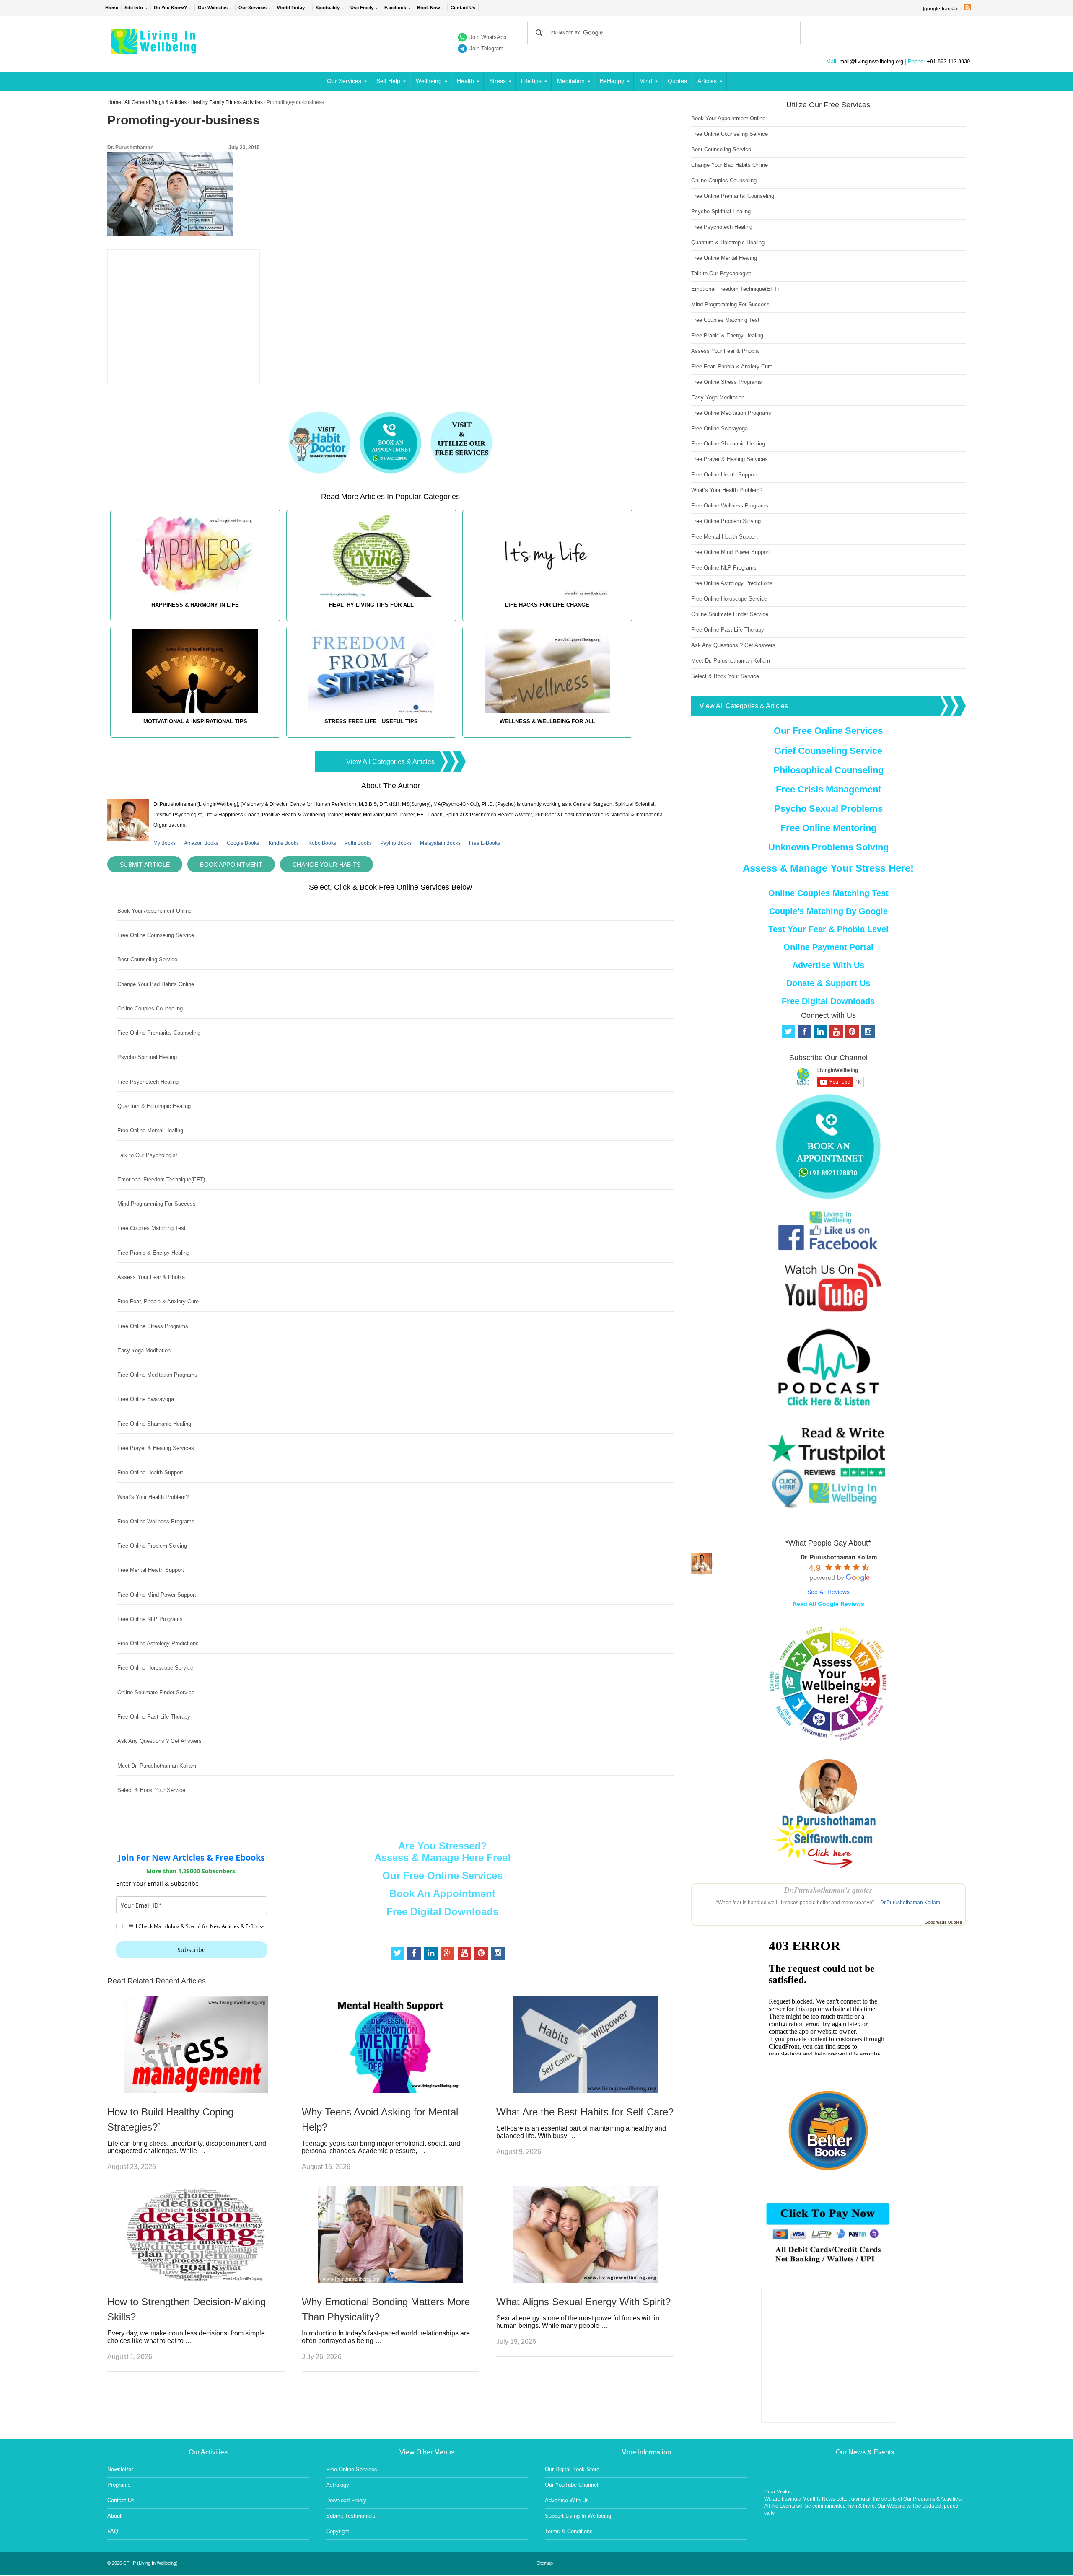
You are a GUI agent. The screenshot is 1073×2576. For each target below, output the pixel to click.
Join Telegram (486, 48)
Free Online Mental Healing (150, 1130)
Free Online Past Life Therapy (154, 1717)
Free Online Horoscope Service (155, 1668)
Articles (707, 81)
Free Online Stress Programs (153, 1326)
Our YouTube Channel (571, 2485)
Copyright (338, 2531)
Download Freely (346, 2500)
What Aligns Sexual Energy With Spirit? (583, 2302)
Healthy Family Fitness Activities (227, 102)
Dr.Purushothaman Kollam (910, 1903)
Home (112, 8)
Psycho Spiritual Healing (147, 1057)
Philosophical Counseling (828, 770)
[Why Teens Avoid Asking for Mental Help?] (390, 2091)
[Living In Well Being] (155, 49)
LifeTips (531, 81)
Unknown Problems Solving (828, 847)
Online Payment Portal (828, 947)
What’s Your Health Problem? (153, 1497)
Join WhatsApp (488, 37)
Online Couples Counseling (150, 1008)
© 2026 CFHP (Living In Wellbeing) (143, 2563)
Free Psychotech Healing (148, 1082)
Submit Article (145, 865)
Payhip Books (396, 843)
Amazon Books (201, 843)
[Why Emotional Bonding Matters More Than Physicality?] (390, 2280)
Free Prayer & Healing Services (156, 1448)
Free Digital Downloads (442, 1912)
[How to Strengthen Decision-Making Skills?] (196, 2280)
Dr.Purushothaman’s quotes (828, 1890)
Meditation (571, 81)
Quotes (677, 81)
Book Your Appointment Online (154, 911)
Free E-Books (485, 843)
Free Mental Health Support (151, 1570)
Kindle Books (284, 843)
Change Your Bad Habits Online (156, 984)
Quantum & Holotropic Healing (154, 1106)
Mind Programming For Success (157, 1204)
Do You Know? (170, 8)
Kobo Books (322, 843)
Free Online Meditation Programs (157, 1375)
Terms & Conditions (569, 2531)
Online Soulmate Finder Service (156, 1692)
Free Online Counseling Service (156, 935)
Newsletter (120, 2469)
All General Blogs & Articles (156, 102)
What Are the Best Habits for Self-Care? (585, 2112)
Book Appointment (231, 865)
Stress (498, 81)
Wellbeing (429, 81)
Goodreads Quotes (943, 1922)
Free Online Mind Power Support (157, 1595)
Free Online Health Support (150, 1472)
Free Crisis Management (828, 789)
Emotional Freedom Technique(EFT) (161, 1179)
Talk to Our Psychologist (147, 1155)
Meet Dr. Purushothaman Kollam (157, 1766)
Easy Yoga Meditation (144, 1350)
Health (465, 81)
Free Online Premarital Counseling (159, 1033)
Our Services (253, 8)
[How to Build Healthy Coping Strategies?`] (196, 2091)
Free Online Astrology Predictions (158, 1643)
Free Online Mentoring (828, 828)
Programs (119, 2485)
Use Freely (362, 8)
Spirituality (328, 8)
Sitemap (545, 2563)
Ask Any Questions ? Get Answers (159, 1741)
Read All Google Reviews (828, 1604)
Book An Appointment (442, 1894)
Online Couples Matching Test (828, 893)
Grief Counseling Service (828, 751)
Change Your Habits (327, 865)
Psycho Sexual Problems (828, 809)
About (114, 2516)
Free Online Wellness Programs (156, 1521)
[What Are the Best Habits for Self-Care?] (585, 2091)
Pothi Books (358, 843)
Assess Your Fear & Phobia (151, 1277)
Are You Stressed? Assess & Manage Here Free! (443, 1852)
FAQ (113, 2531)
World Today (291, 8)
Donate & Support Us (828, 983)
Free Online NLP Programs (150, 1619)
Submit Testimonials (351, 2516)
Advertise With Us (828, 965)
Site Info (134, 8)
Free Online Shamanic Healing (154, 1424)
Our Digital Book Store (572, 2469)
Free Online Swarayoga (146, 1399)
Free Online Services (352, 2469)
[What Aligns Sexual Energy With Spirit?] (585, 2280)
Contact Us (463, 8)
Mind (646, 81)
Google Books (243, 843)
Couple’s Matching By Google (828, 911)
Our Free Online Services (442, 1876)
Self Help (388, 81)
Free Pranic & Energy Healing (153, 1253)
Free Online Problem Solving (152, 1546)
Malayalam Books (440, 843)
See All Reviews (828, 1592)
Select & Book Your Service (151, 1790)
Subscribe (191, 1950)
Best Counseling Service (147, 959)
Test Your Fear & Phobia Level (828, 929)
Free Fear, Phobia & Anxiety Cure (158, 1301)
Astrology (338, 2485)
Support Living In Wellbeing (578, 2516)
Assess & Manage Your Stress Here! (828, 868)
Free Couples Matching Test (152, 1228)
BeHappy (612, 81)
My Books (165, 843)
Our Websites (213, 8)
